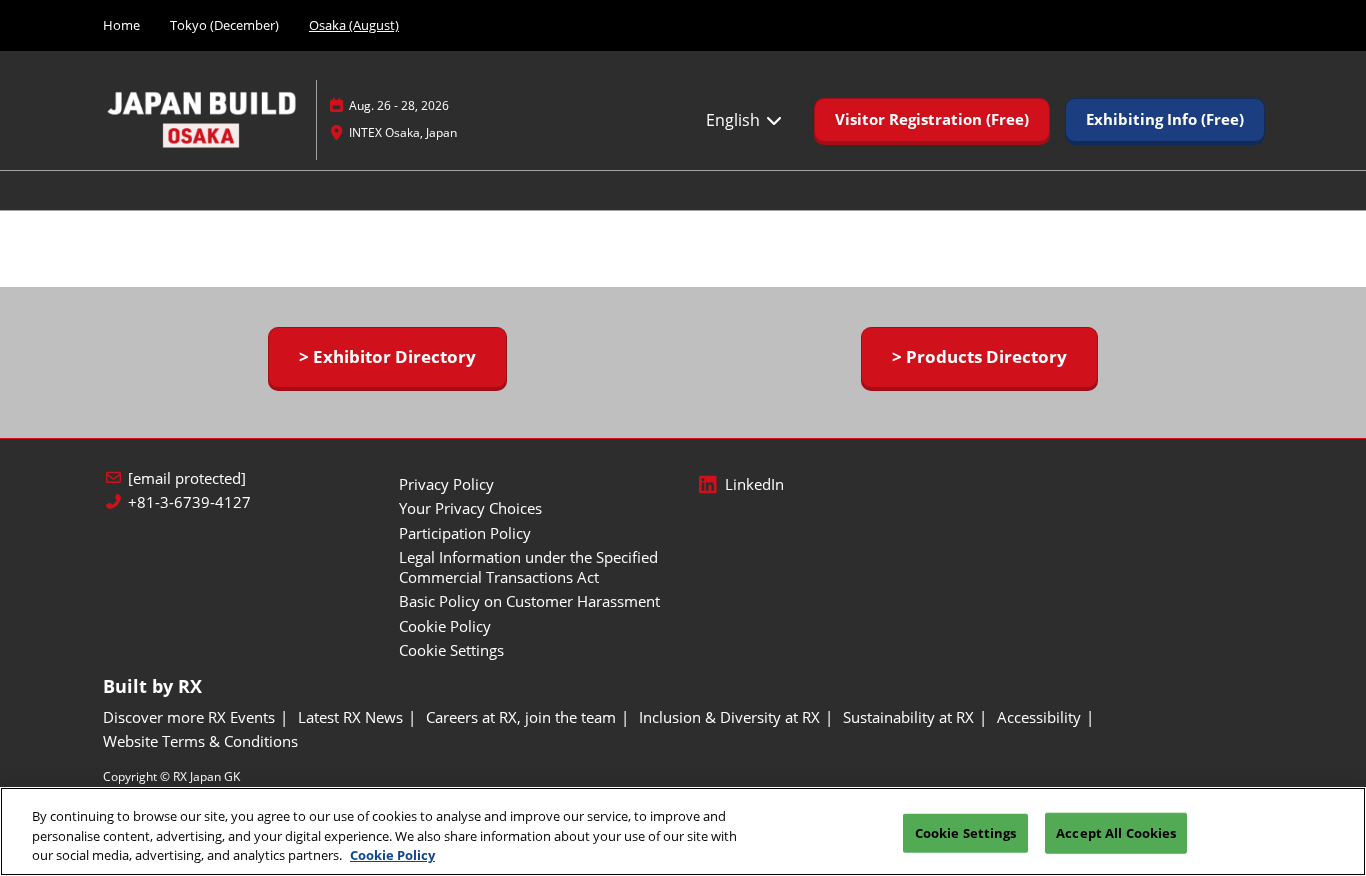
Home (121, 25)
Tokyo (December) (224, 25)
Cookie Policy (392, 855)
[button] (932, 120)
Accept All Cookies (1116, 832)
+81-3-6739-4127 (189, 502)
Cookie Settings (966, 832)
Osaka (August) (354, 25)
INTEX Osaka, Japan (403, 132)
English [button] (735, 120)
